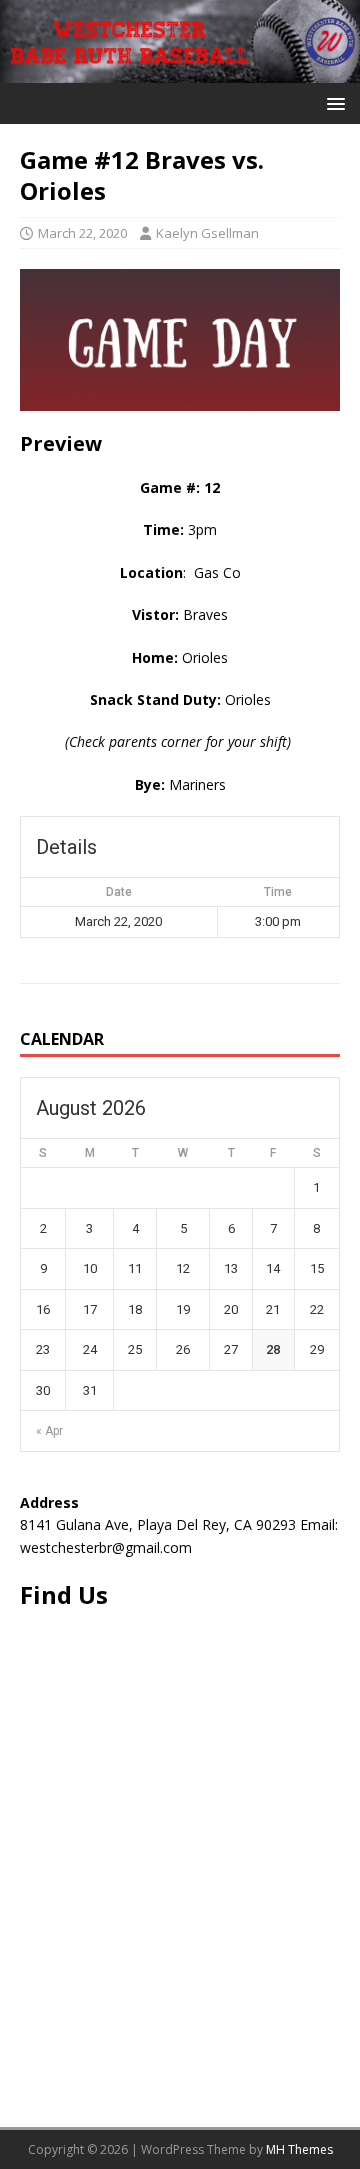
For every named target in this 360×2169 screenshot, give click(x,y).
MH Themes (299, 2149)
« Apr (49, 1431)
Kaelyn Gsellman (207, 233)
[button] (332, 102)
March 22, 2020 (82, 233)
